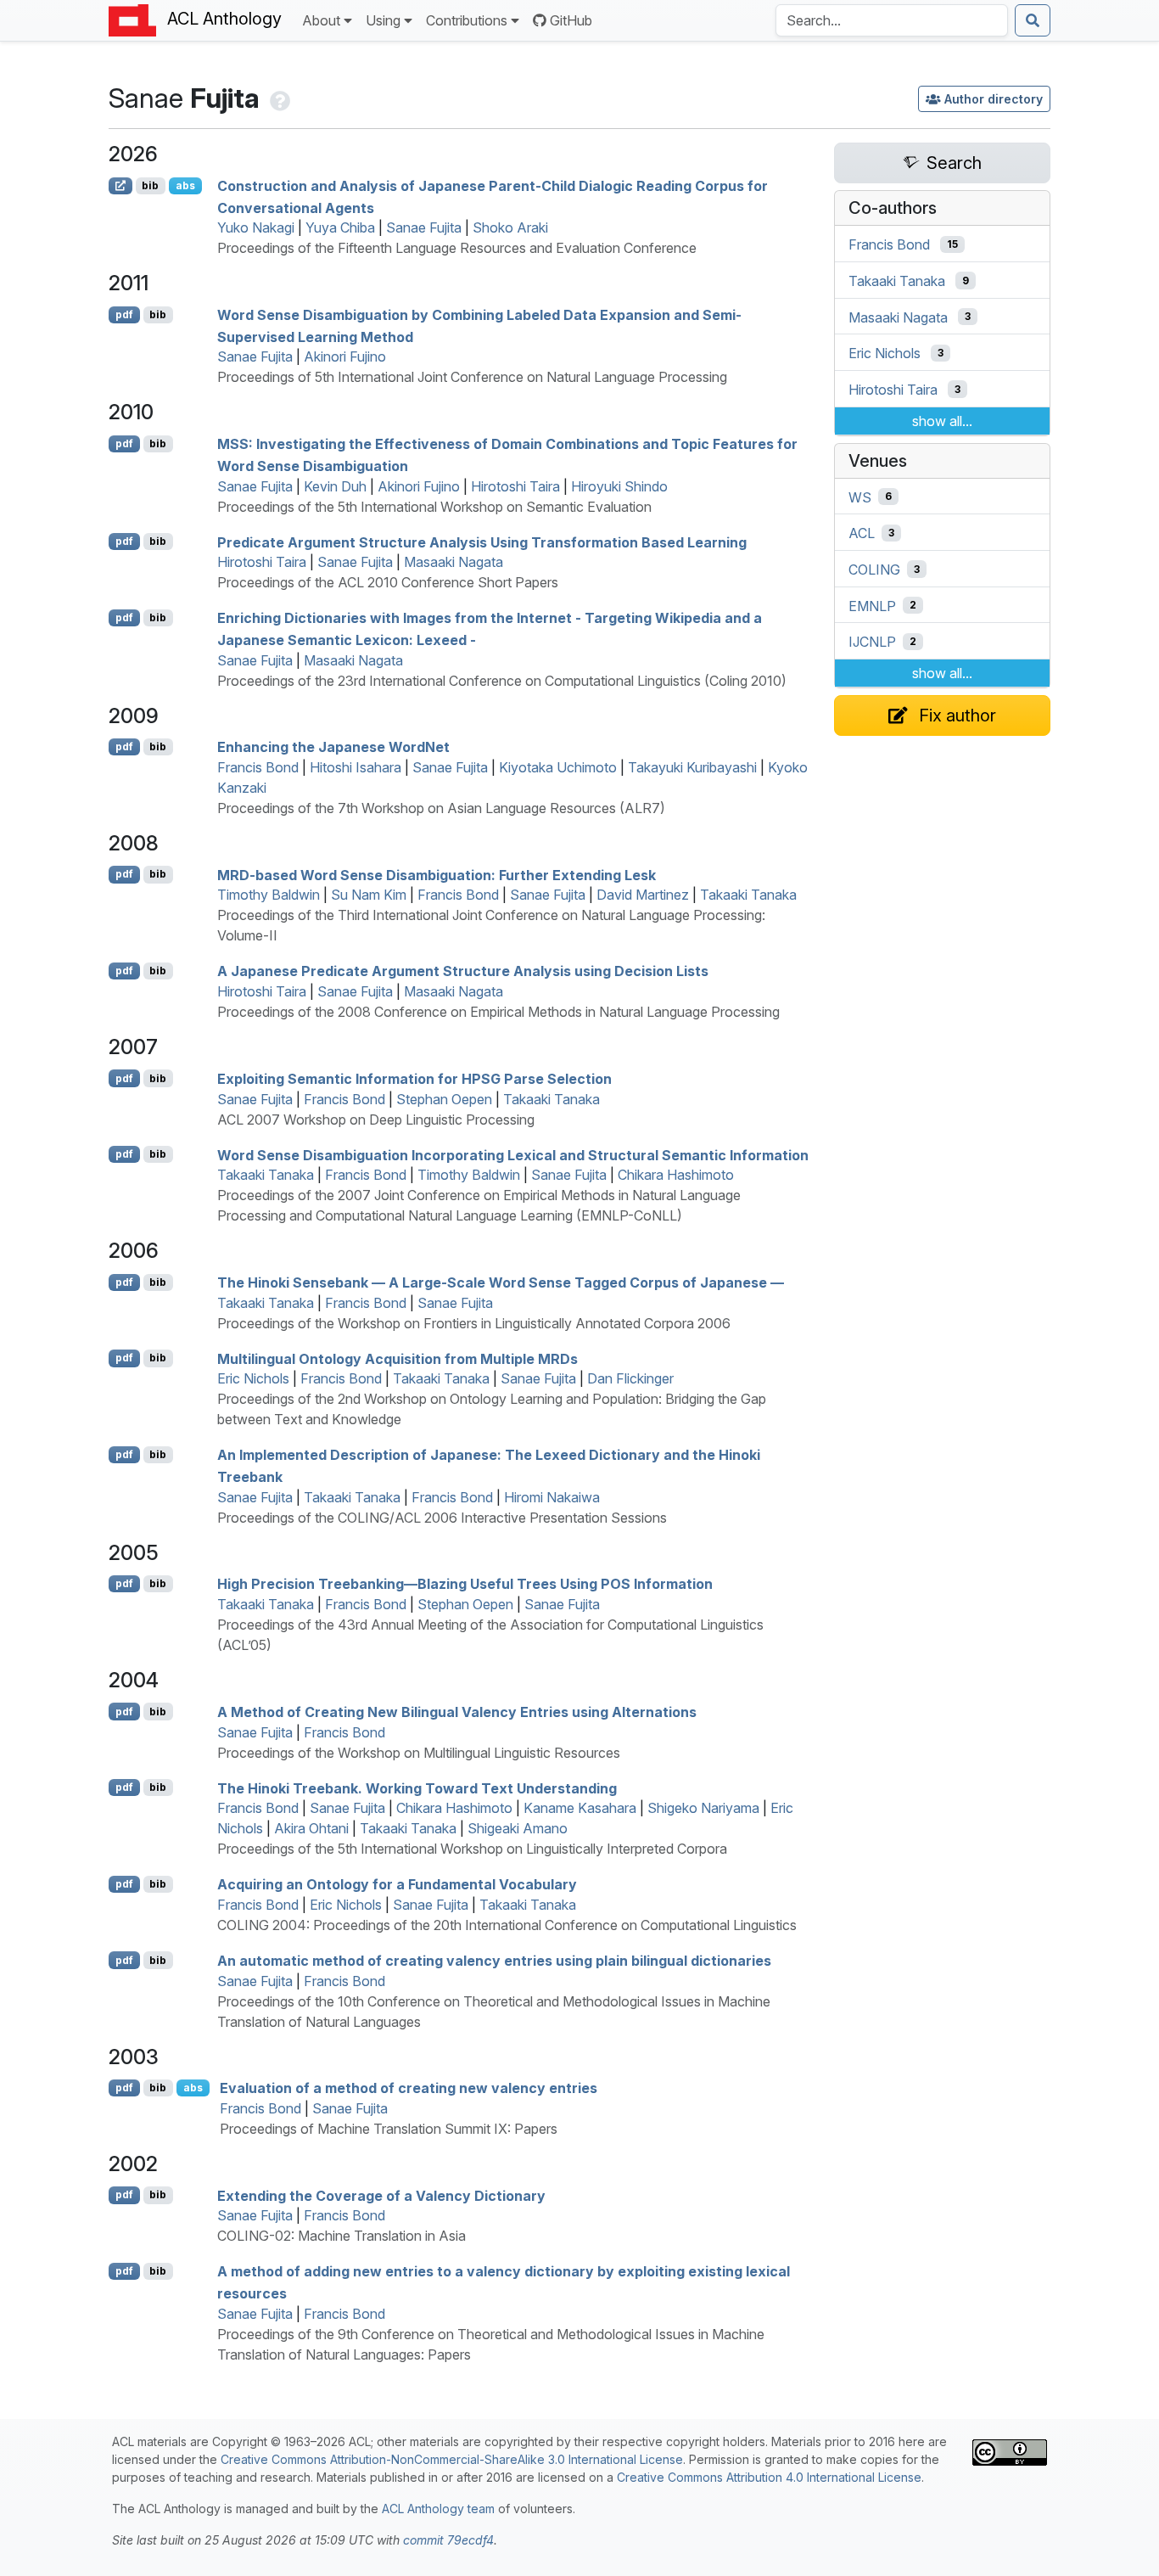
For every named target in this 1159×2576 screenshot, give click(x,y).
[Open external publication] (120, 186)
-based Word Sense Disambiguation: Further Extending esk (437, 874)
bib (150, 185)
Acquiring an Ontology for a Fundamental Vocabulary (397, 1884)
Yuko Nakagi (256, 227)
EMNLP (872, 605)
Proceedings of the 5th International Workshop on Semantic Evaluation (434, 507)
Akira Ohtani (311, 1828)
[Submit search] (1033, 20)
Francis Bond (258, 767)
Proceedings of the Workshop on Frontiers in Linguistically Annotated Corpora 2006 (474, 1323)
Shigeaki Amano (518, 1828)
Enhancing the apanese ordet (333, 747)
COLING (874, 570)
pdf (124, 314)
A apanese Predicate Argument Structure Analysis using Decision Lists (463, 971)
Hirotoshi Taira (515, 486)
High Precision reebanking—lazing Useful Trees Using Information (465, 1584)
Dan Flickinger (630, 1378)
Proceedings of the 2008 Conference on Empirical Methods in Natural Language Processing (498, 1012)
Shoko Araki (510, 227)
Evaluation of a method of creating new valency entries (409, 2088)
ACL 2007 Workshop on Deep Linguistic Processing (376, 1120)
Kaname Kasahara (580, 1808)
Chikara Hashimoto (676, 1175)
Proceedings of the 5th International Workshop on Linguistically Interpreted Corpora (472, 1849)
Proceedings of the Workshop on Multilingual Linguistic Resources (419, 1753)
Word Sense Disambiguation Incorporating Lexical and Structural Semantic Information (513, 1154)
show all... (942, 421)
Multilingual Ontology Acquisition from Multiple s (398, 1358)
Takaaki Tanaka (748, 895)
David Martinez (643, 895)
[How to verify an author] (278, 98)
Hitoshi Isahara (356, 767)
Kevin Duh (335, 486)
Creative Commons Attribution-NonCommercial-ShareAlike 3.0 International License (452, 2459)
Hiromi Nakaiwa (552, 1497)
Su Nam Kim (369, 895)
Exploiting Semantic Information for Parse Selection (414, 1079)
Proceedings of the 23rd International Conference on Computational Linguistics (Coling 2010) (502, 681)
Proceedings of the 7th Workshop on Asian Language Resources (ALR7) (441, 808)
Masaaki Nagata (454, 562)
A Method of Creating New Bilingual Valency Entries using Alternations (457, 1712)
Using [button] (383, 20)
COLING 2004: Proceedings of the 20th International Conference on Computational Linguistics (507, 1925)
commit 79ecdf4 (448, 2540)
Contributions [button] (467, 20)
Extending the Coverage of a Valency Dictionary (381, 2195)
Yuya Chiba (340, 227)
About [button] (321, 20)
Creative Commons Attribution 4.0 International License (769, 2477)
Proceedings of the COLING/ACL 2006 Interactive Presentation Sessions (442, 1518)
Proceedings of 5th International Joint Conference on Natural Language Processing (472, 377)
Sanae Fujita (424, 227)
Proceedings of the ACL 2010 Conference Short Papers (388, 582)
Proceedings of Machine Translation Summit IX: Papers (389, 2129)
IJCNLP (872, 642)
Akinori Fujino (345, 356)
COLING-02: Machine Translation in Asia (342, 2236)
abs (185, 185)
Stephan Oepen (444, 1099)
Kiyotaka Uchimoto (558, 767)
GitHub (571, 20)
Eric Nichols (253, 1378)
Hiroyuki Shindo (619, 486)
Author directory (994, 99)
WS (860, 497)
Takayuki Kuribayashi (692, 767)
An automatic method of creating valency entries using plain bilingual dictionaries (494, 1961)
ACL (862, 533)
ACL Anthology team (438, 2509)
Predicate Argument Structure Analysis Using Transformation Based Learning (482, 542)
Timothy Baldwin (269, 895)
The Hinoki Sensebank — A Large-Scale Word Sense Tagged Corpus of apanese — (501, 1282)
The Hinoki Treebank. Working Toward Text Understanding (417, 1787)
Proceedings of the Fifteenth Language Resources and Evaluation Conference (457, 248)
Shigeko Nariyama (703, 1808)
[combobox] (892, 20)
